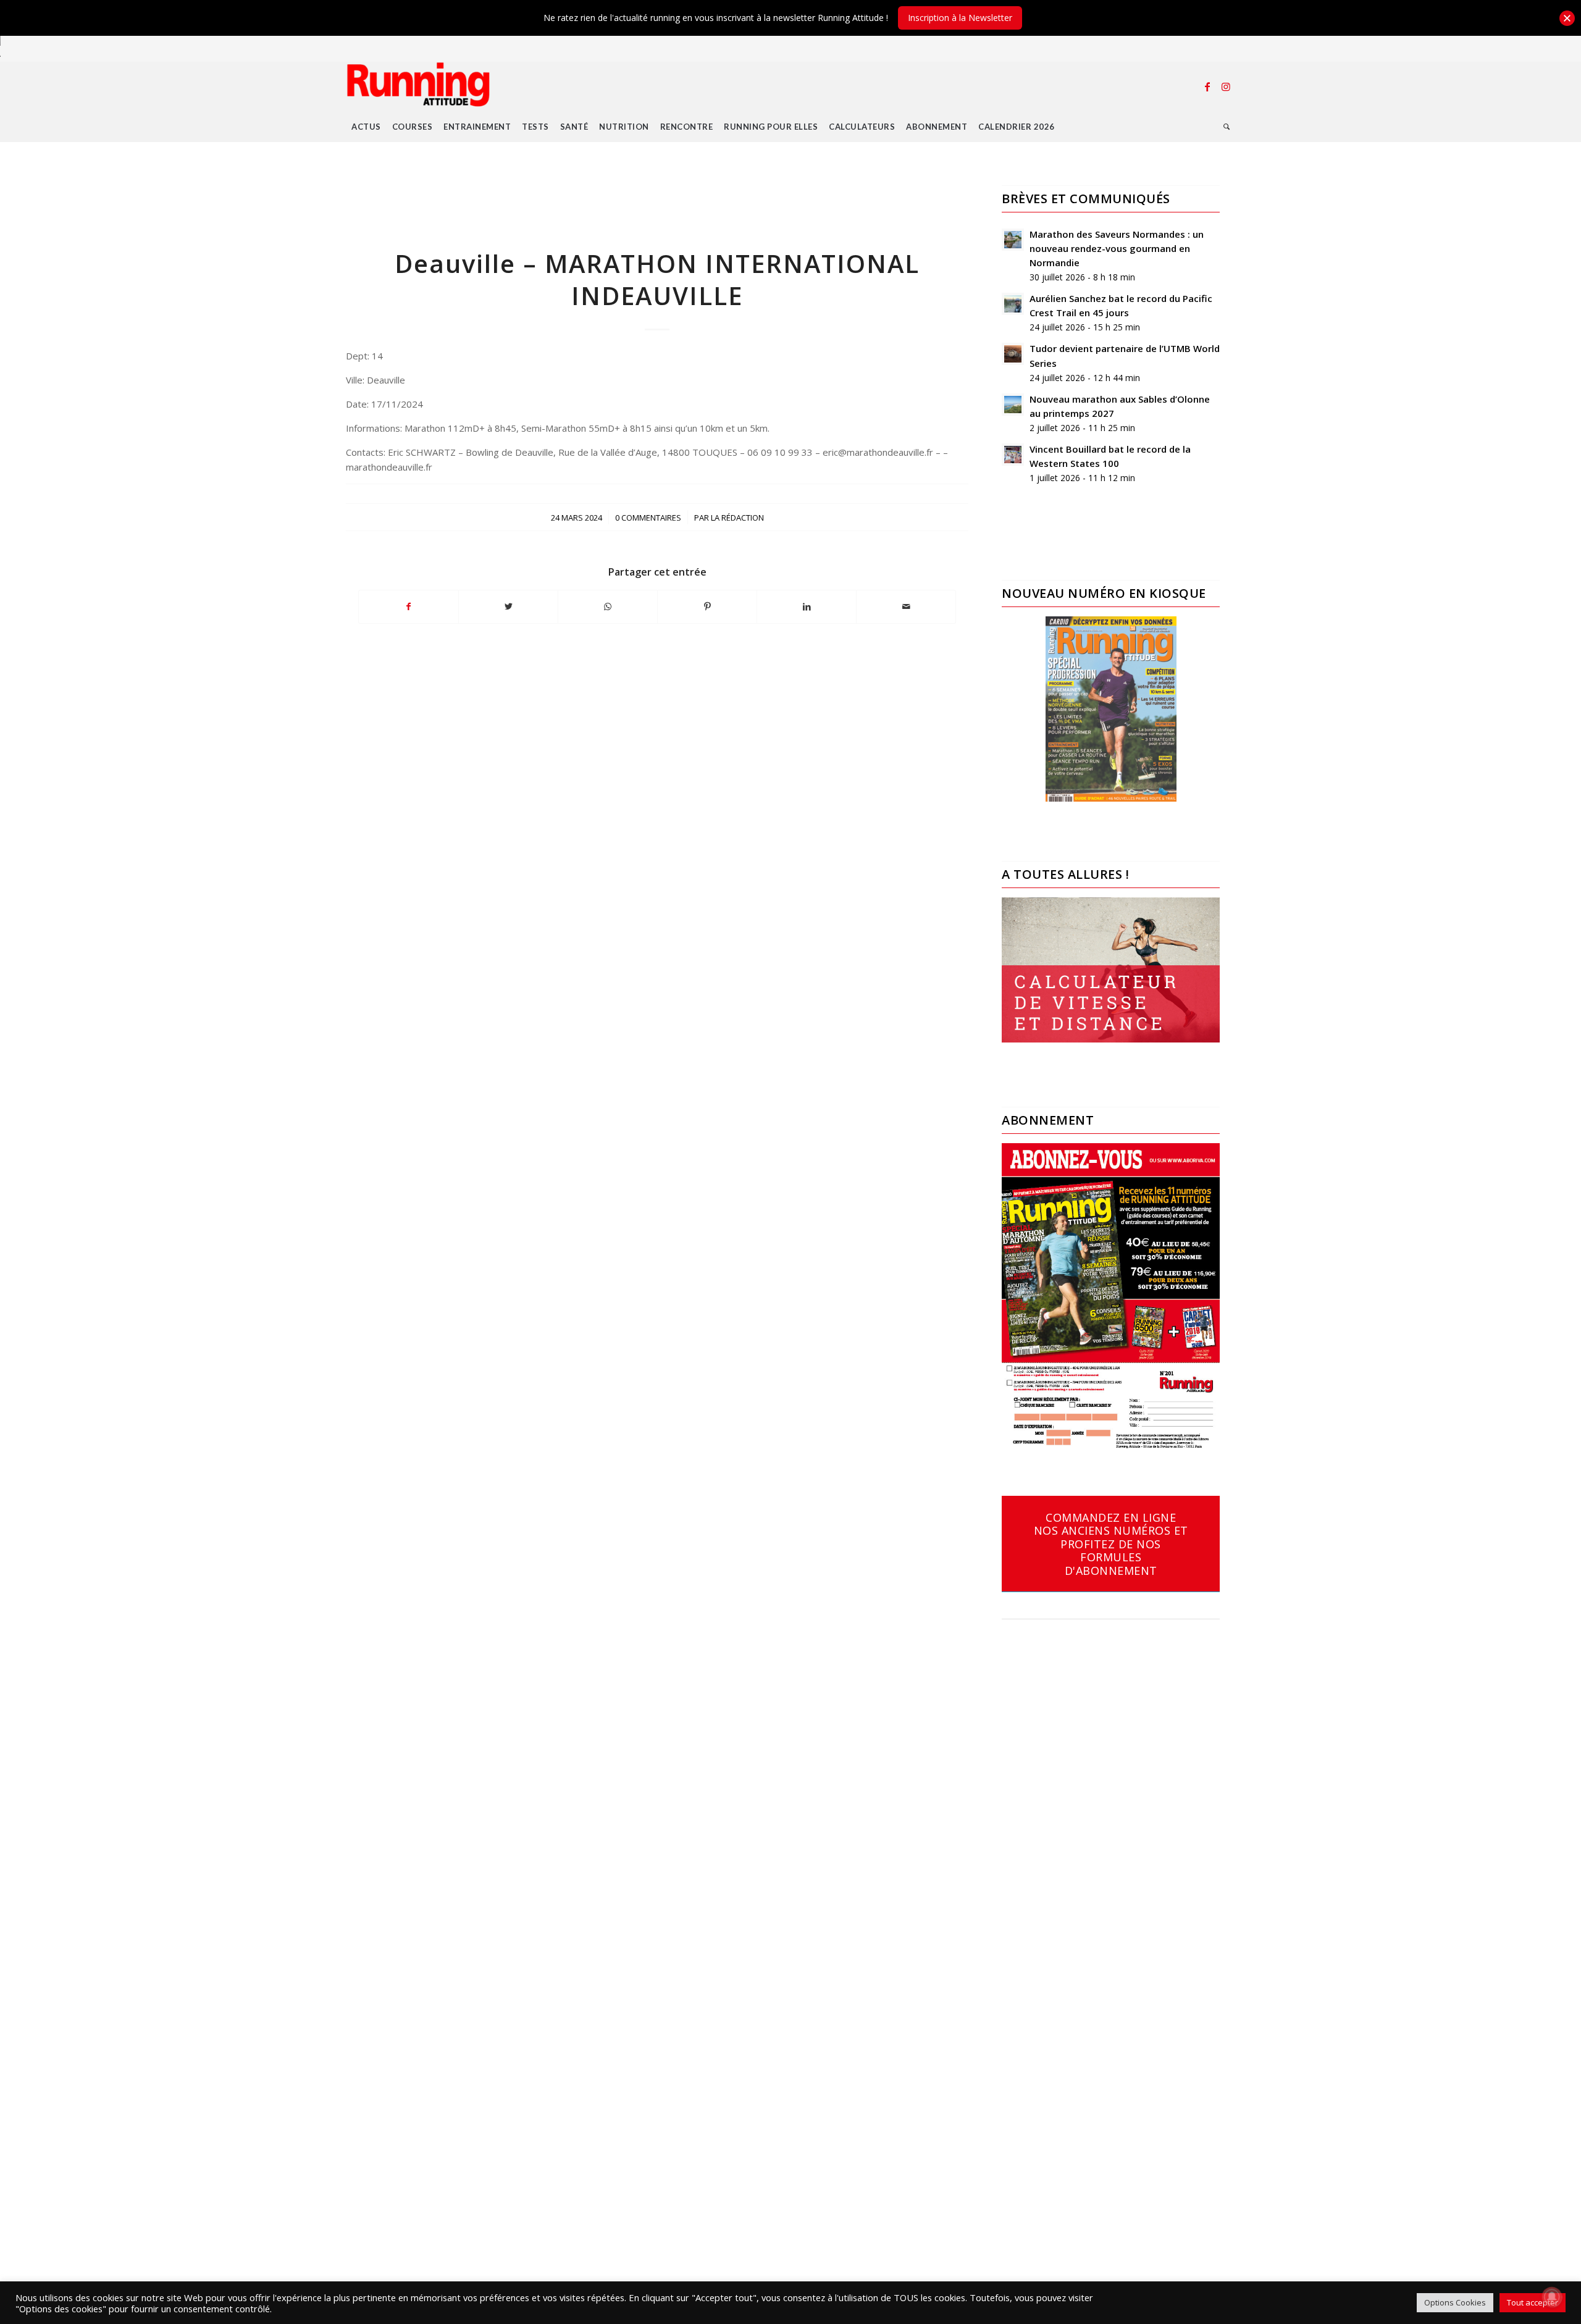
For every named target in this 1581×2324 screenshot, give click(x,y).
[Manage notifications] (1552, 2297)
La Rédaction (737, 518)
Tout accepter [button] (1533, 2302)
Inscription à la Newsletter (960, 18)
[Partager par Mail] (906, 606)
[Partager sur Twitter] (508, 606)
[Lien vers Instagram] (1226, 86)
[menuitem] (366, 127)
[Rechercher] (1227, 127)
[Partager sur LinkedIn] (807, 606)
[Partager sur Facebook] (409, 606)
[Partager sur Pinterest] (707, 606)
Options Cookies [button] (1455, 2302)
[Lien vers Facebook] (1207, 86)
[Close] (1567, 18)
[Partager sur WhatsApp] (608, 606)
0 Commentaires (648, 518)
